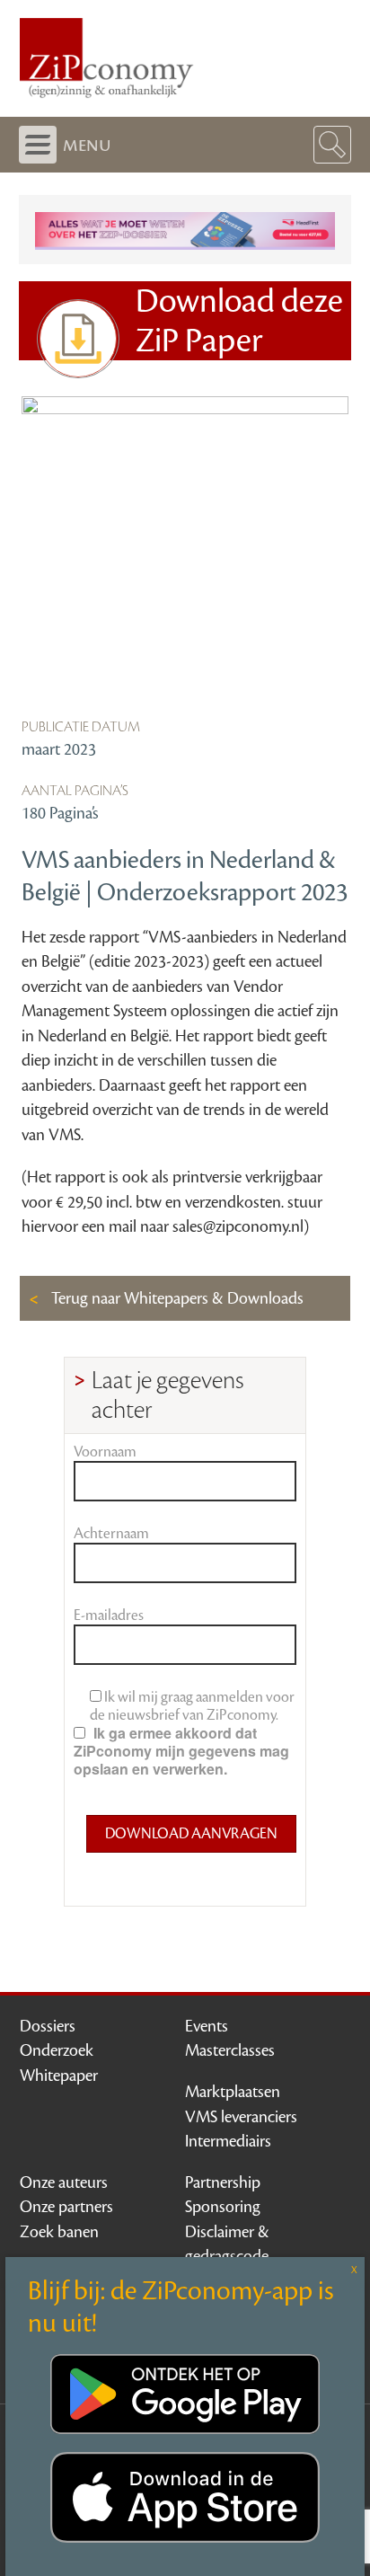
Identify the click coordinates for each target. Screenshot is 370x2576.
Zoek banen (59, 2232)
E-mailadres (109, 1616)
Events (207, 2026)
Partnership (223, 2182)
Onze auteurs (64, 2182)
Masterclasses (230, 2050)
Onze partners (66, 2207)
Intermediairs (228, 2141)
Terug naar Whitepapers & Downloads (176, 1298)
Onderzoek (57, 2050)
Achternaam (111, 1534)
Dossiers (48, 2026)
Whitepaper (59, 2076)
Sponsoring (223, 2207)
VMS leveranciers (241, 2117)
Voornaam (105, 1452)
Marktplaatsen (233, 2092)
